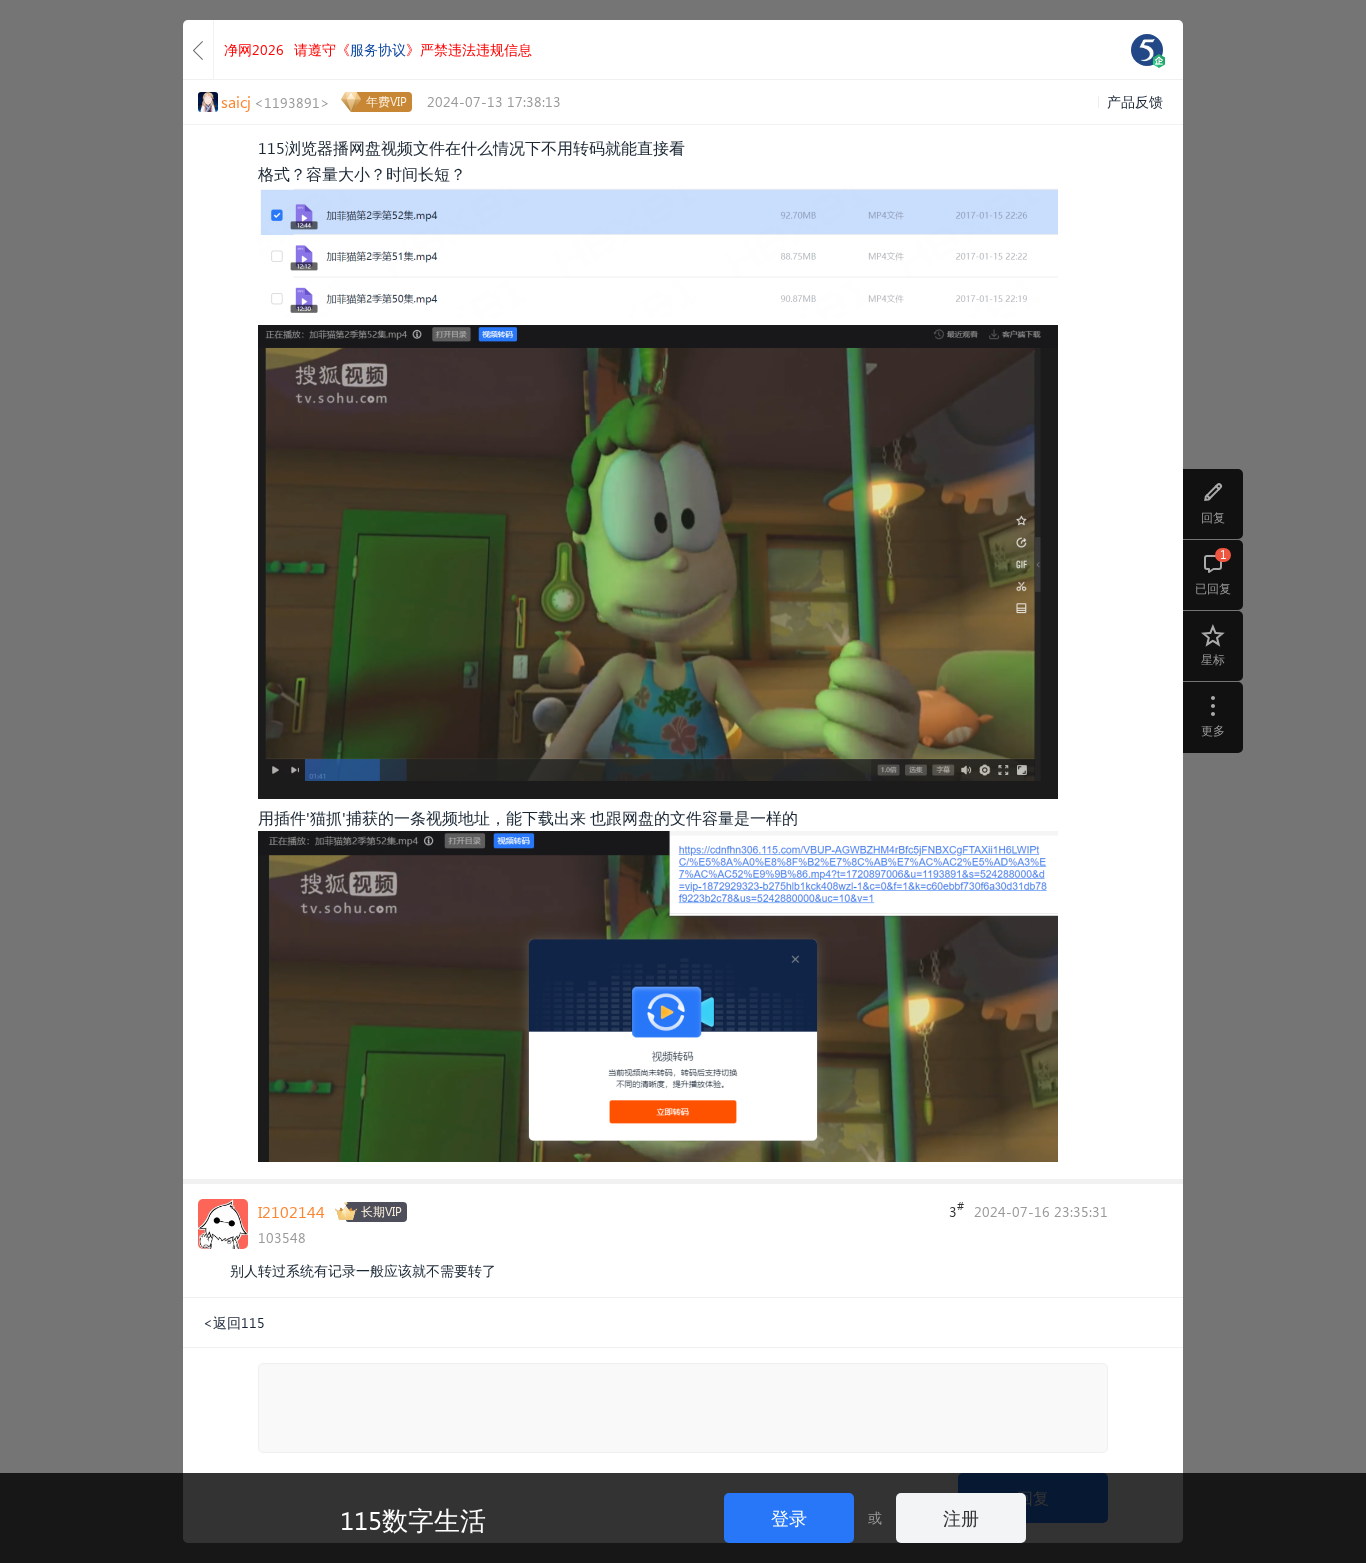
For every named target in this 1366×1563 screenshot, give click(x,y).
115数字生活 (413, 1519)
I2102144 (291, 1211)
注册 (961, 1517)
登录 (789, 1517)
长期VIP (381, 1211)
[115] (1147, 50)
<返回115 (234, 1322)
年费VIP (386, 101)
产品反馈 (1135, 101)
